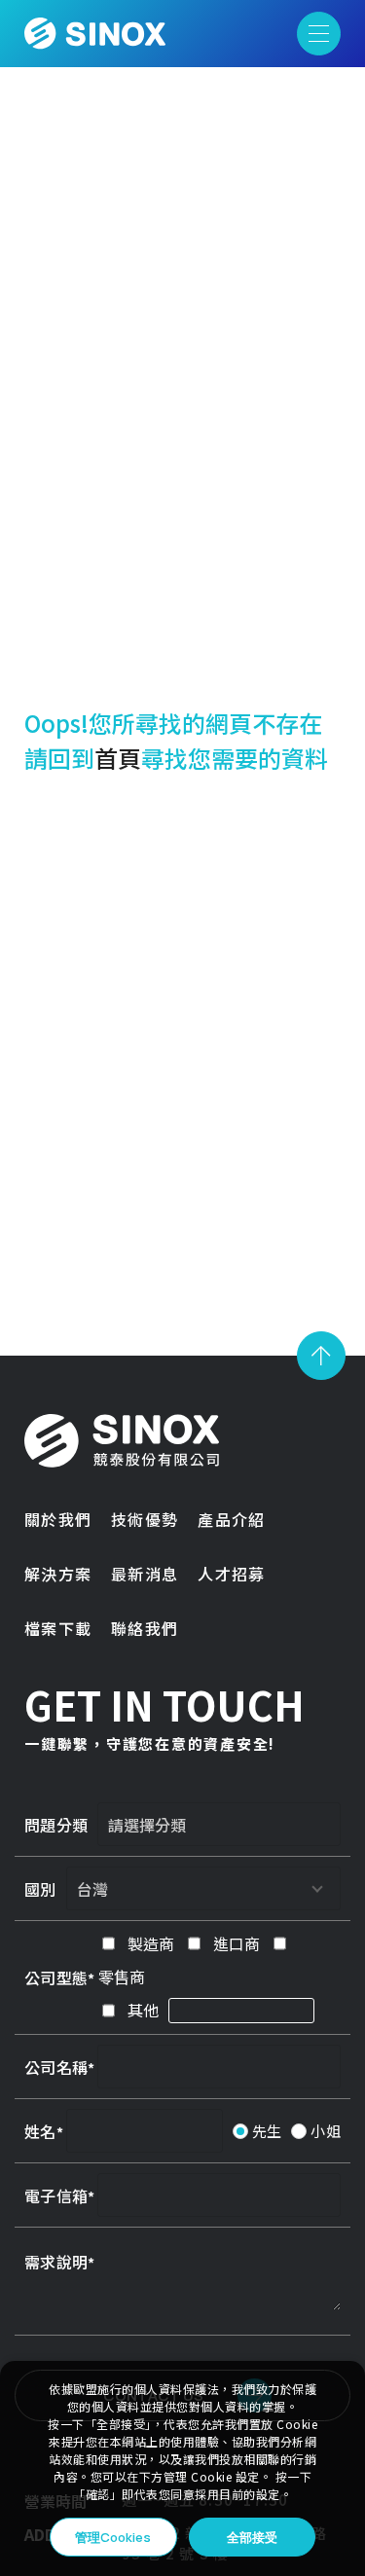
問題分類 (56, 1825)
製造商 (151, 1943)
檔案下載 (58, 1628)
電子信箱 (56, 2195)
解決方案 (58, 1574)
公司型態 (56, 1977)
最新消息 (145, 1574)
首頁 (118, 758)
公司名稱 (56, 2067)
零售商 (122, 1977)
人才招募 (231, 1574)
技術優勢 (145, 1519)
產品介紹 (231, 1519)
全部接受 (252, 2537)
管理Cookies (113, 2537)
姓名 (40, 2131)
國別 (40, 1889)
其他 (143, 2010)
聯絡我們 (145, 1628)
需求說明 (56, 2262)
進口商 (237, 1943)
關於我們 (58, 1519)
